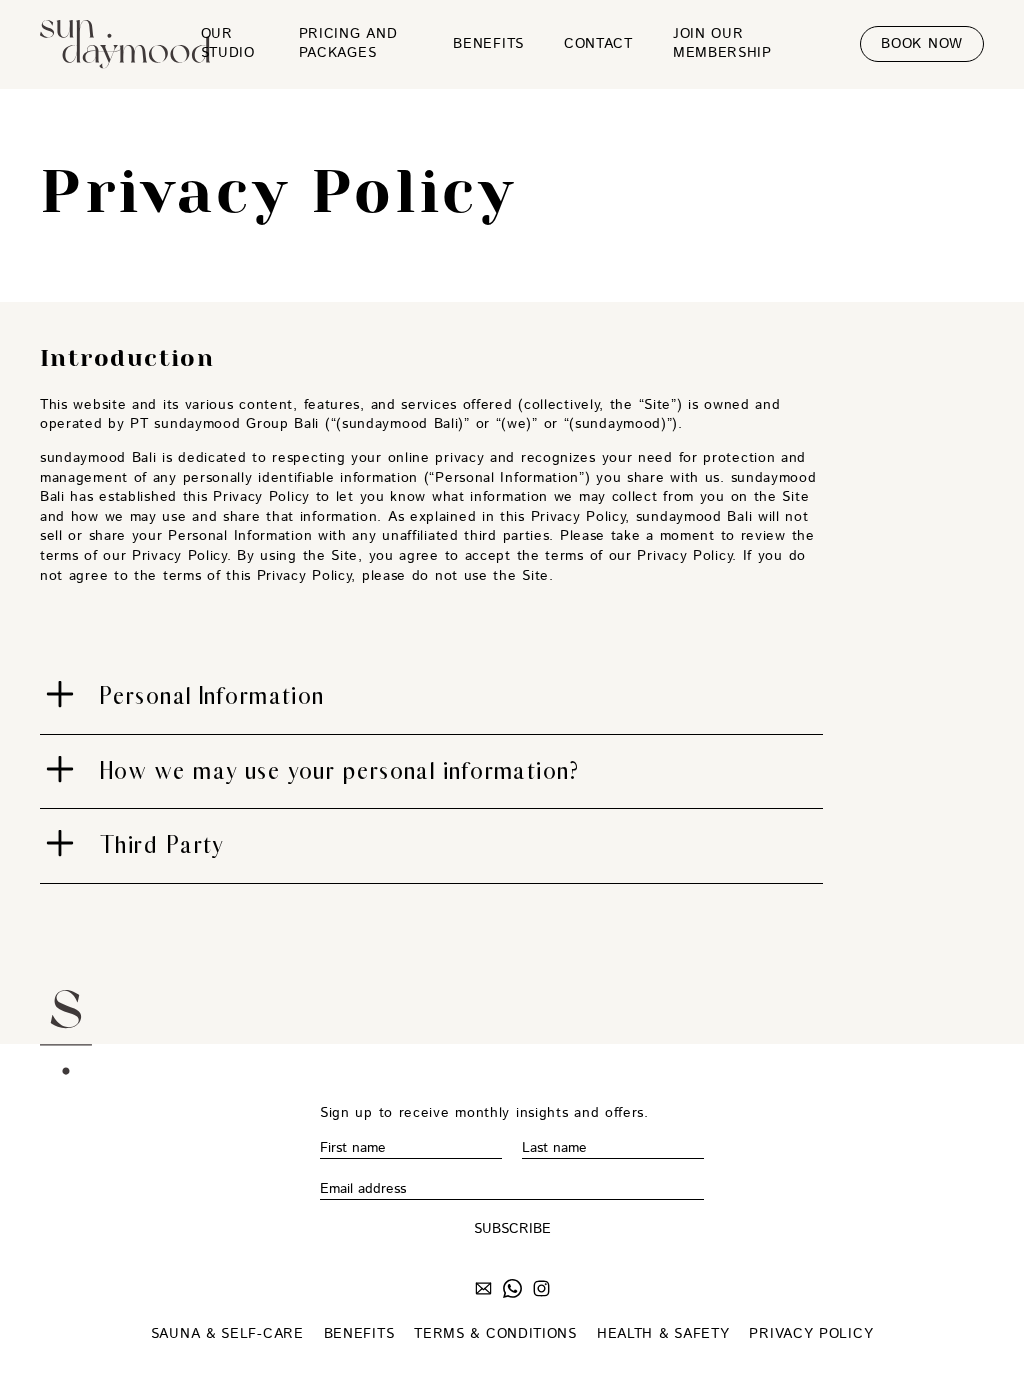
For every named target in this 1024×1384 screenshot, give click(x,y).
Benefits (488, 44)
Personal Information (212, 696)
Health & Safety (663, 1334)
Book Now (922, 44)
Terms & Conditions (495, 1334)
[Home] (110, 44)
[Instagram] (541, 1292)
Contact (598, 44)
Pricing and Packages (348, 44)
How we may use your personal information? (339, 771)
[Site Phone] (512, 1292)
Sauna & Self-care (227, 1334)
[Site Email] (483, 1292)
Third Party (162, 845)
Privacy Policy (811, 1334)
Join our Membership (722, 44)
